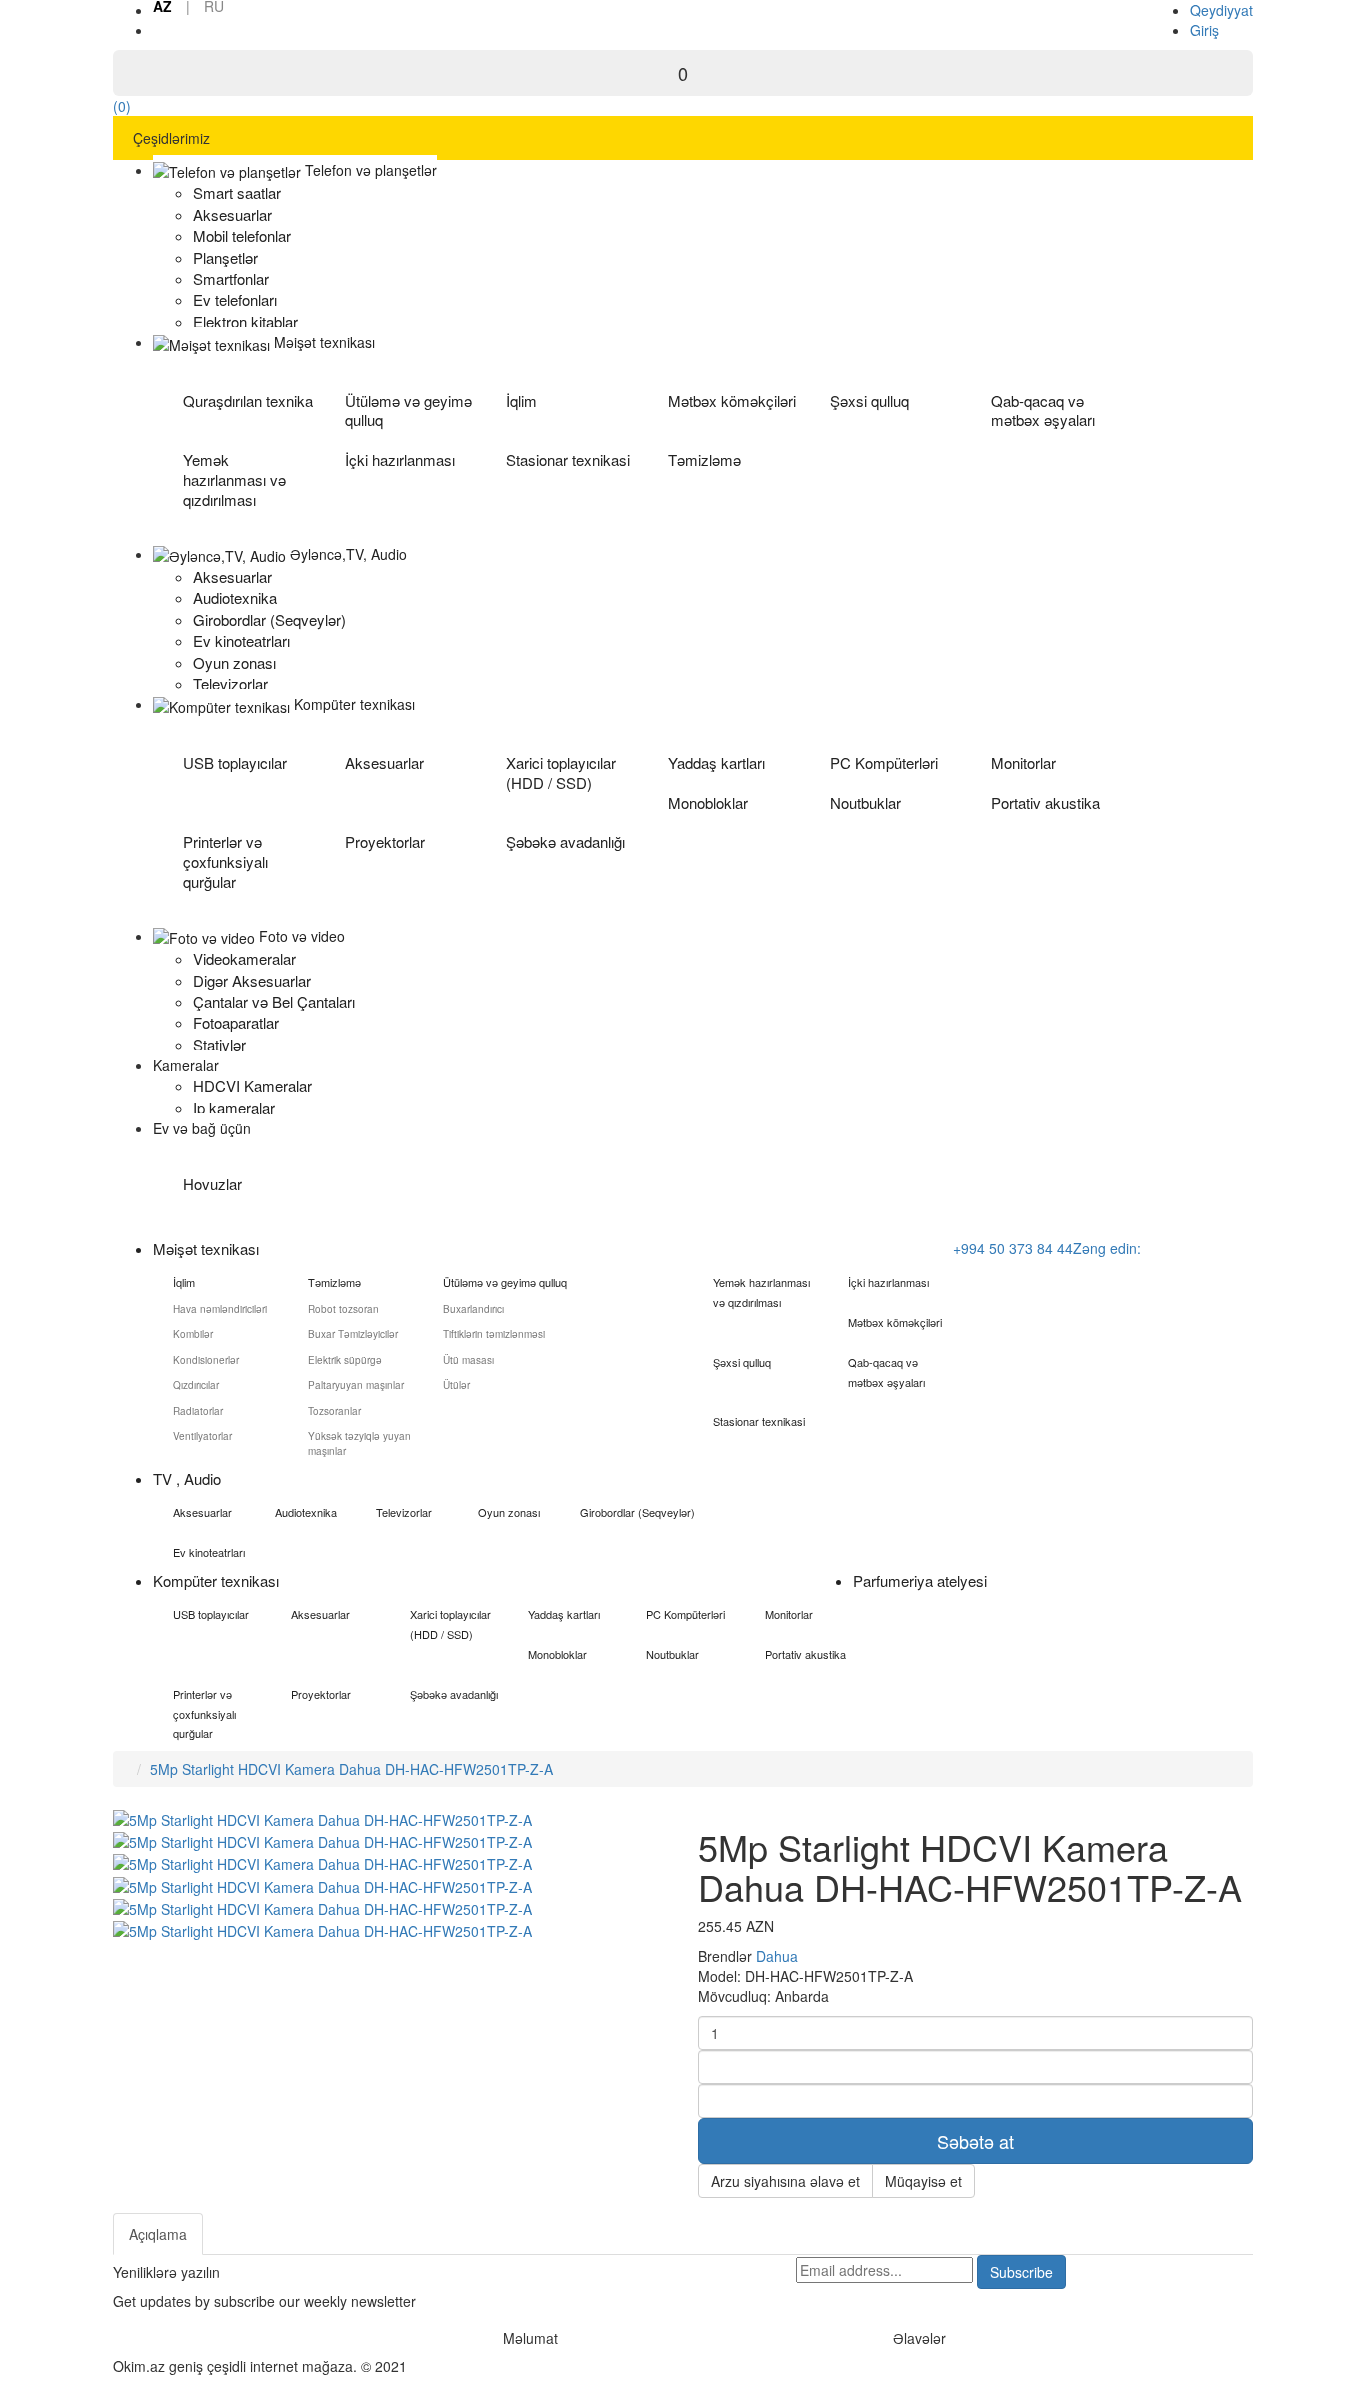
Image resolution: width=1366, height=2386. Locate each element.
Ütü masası (468, 1360)
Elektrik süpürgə (345, 1360)
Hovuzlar (212, 1183)
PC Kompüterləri (884, 762)
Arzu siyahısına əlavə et (785, 2181)
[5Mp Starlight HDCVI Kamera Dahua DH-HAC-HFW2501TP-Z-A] (322, 1840)
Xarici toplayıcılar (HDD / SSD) (561, 772)
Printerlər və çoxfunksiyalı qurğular (225, 861)
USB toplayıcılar (235, 762)
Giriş (1204, 30)
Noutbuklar (865, 802)
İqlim (521, 400)
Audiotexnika (306, 1512)
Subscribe (1021, 2272)
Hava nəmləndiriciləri (220, 1309)
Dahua (777, 1956)
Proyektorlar (385, 841)
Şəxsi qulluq (869, 400)
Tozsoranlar (334, 1411)
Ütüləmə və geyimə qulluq (408, 410)
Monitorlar (1023, 762)
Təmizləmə (704, 459)
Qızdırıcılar (196, 1385)
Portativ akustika (1045, 802)
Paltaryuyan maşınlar (356, 1385)
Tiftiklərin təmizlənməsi (494, 1334)
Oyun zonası (509, 1512)
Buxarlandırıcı (473, 1309)
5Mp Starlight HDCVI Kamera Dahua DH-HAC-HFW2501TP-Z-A (351, 1769)
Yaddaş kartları (716, 762)
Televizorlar (404, 1512)
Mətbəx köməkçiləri (732, 400)
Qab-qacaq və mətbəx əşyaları (1043, 410)
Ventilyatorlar (202, 1436)
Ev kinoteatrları (209, 1552)
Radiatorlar (198, 1411)
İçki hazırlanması (400, 459)
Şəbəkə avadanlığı (565, 841)
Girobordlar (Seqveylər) (637, 1512)
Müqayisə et (923, 2181)
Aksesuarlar (384, 762)
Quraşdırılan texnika (248, 400)
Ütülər (456, 1385)
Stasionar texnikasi (568, 459)
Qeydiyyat (1221, 10)
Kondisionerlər (206, 1360)
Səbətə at (975, 2141)
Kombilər (193, 1334)
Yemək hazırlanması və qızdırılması (234, 479)
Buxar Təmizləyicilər (353, 1334)
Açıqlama (158, 2234)
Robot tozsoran (343, 1309)
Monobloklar (708, 802)
